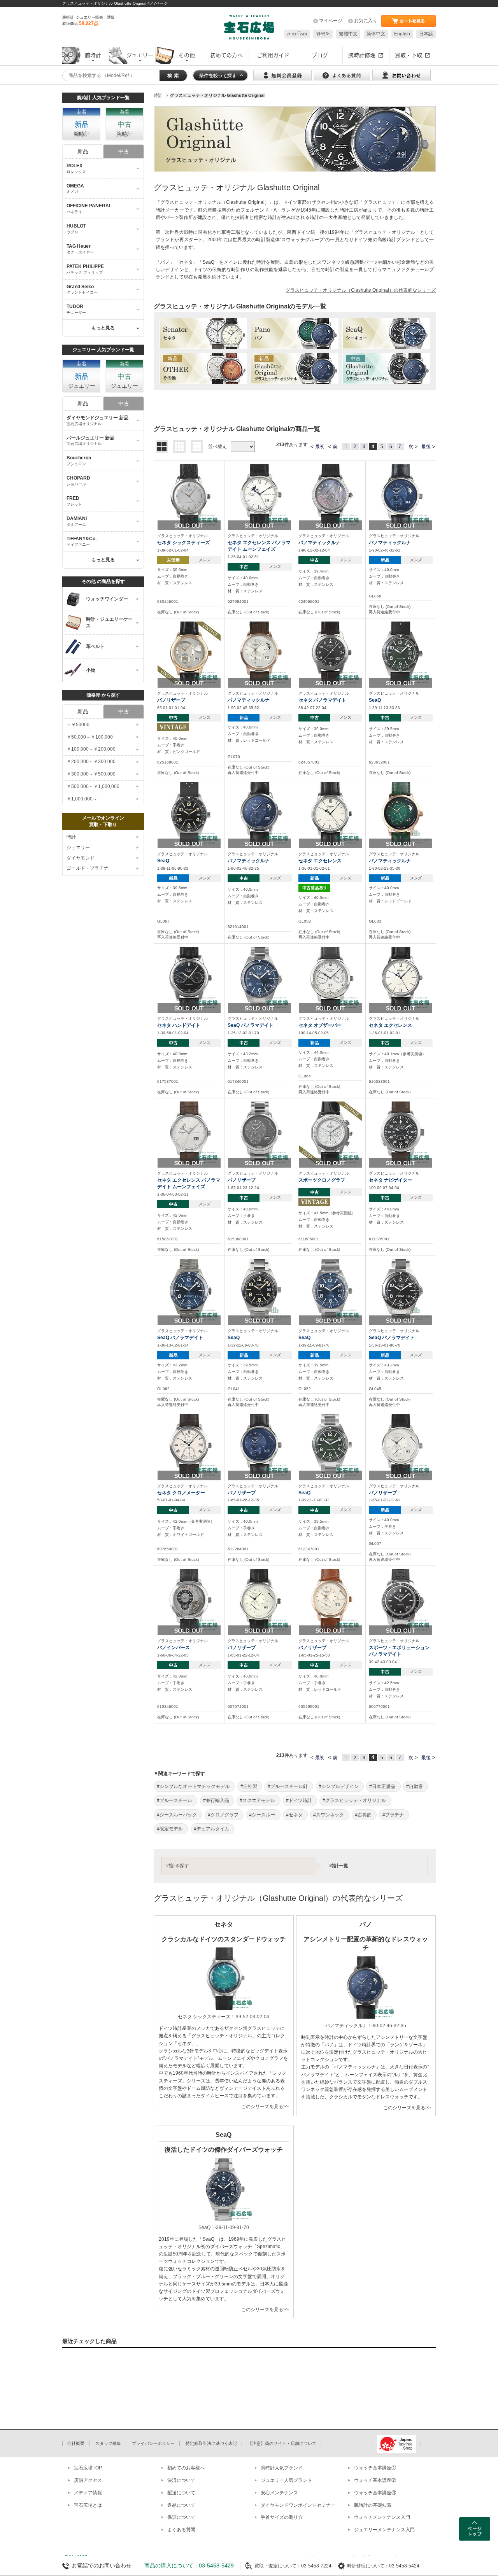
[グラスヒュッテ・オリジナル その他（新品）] (203, 368)
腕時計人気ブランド (282, 2468)
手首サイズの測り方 (282, 2517)
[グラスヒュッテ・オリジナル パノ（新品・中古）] (295, 333)
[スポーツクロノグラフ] (330, 1133)
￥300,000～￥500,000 (91, 774)
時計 (71, 837)
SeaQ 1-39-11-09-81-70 (224, 2228)
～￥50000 (78, 725)
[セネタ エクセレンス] (330, 813)
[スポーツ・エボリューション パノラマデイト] (401, 1600)
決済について (181, 2480)
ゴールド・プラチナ (88, 868)
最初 (320, 447)
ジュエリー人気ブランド (286, 2480)
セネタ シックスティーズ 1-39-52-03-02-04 (224, 2017)
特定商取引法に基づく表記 (211, 2443)
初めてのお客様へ (186, 2468)
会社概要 (76, 2443)
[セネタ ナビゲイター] (401, 1133)
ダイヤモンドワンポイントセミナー (298, 2505)
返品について (181, 2505)
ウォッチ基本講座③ (375, 2493)
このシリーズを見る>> (265, 2107)
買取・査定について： (278, 2566)
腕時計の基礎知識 (373, 2505)
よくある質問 (181, 2530)
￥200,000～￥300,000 (91, 762)
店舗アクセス (88, 2480)
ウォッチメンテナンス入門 (382, 2517)
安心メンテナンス (279, 2493)
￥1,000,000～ (82, 799)
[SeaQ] (401, 653)
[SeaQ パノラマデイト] (260, 978)
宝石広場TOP (88, 2468)
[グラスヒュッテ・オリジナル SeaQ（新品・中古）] (386, 333)
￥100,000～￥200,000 (91, 749)
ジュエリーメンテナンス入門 (384, 2530)
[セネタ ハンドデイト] (189, 978)
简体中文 (376, 34)
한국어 (323, 34)
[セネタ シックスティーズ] (189, 495)
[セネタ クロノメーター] (189, 1445)
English (402, 34)
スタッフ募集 (108, 2443)
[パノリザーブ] (189, 653)
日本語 (426, 34)
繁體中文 (348, 34)
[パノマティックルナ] (330, 495)
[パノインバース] (189, 1600)
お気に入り (366, 21)
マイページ (331, 21)
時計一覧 (339, 1866)
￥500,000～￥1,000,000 (93, 786)
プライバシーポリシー (153, 2443)
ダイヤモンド (81, 858)
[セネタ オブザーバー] (330, 978)
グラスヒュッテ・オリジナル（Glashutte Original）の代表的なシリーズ (361, 290)
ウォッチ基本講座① (375, 2468)
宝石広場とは (88, 2505)
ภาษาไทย (297, 34)
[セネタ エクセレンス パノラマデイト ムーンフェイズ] (260, 495)
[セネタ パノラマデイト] (330, 653)
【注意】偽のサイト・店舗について (282, 2443)
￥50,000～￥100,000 (90, 737)
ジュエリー (78, 848)
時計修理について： (368, 2566)
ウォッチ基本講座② (375, 2480)
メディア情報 (88, 2493)
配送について (181, 2493)
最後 (426, 447)
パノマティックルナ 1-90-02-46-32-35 (366, 2026)
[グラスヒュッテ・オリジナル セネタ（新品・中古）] (203, 333)
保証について (181, 2517)
